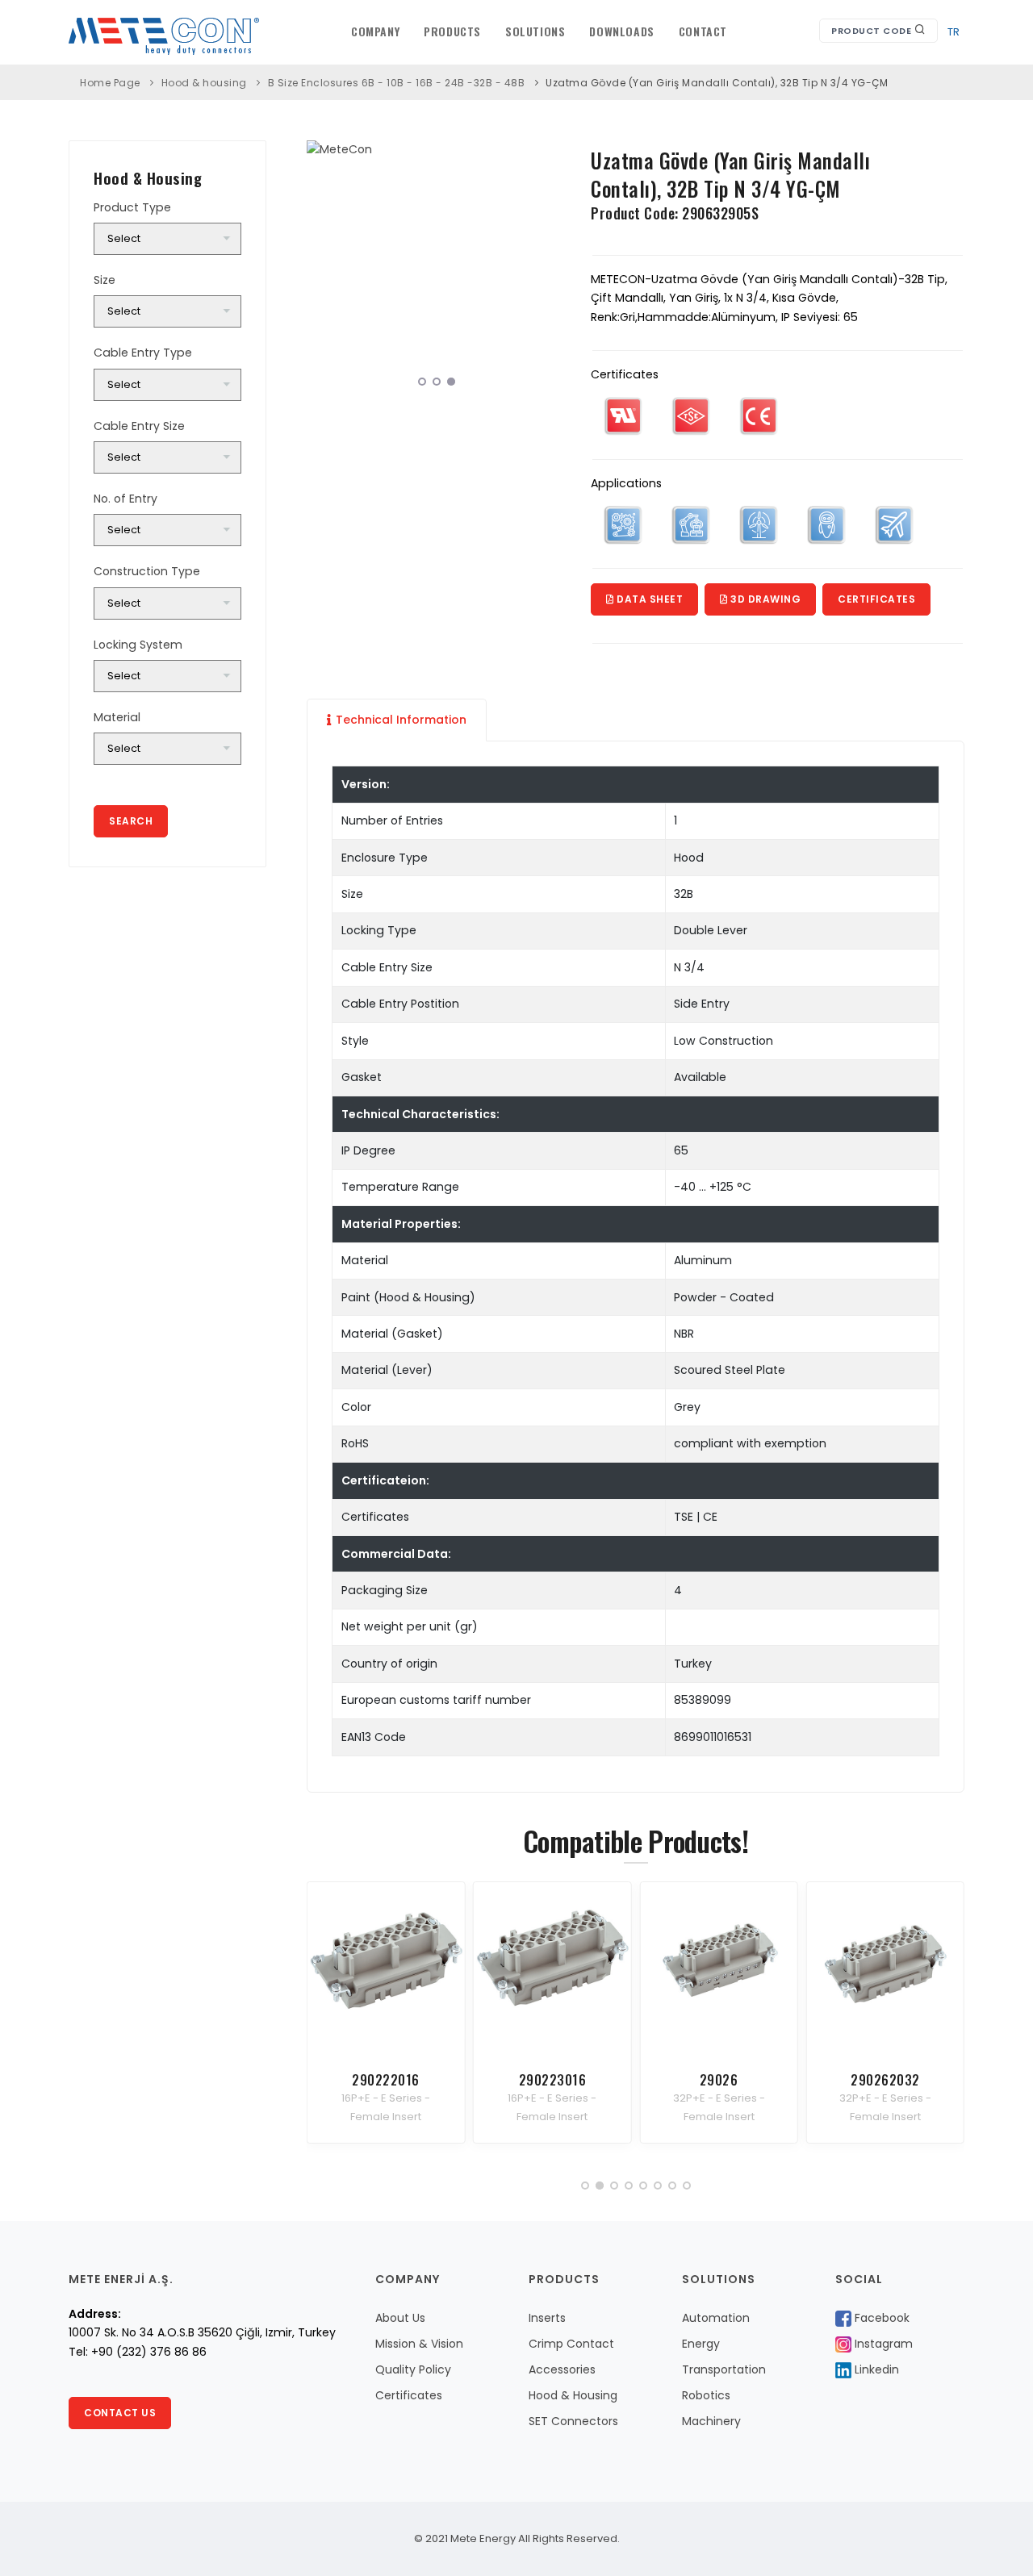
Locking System (138, 645)
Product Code (873, 31)
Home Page (110, 83)
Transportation (724, 2369)
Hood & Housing (573, 2395)
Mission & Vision (419, 2344)
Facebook (880, 2318)
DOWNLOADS (621, 31)
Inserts (547, 2318)
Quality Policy (413, 2369)
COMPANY (375, 31)
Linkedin (875, 2369)
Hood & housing (204, 83)
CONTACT (703, 31)
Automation (716, 2318)
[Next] (550, 268)
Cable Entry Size (139, 426)
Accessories (562, 2369)
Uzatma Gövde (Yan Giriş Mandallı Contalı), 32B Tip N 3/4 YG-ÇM (717, 83)
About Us (400, 2318)
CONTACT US (120, 2413)
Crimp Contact (571, 2344)
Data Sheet (649, 599)
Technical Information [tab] (401, 720)
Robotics (706, 2395)
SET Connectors (573, 2421)
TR (954, 32)
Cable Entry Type (143, 353)
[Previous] (323, 268)
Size (105, 280)
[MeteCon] (437, 150)
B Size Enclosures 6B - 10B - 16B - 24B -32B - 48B (397, 83)
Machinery (711, 2421)
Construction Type (147, 571)
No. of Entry (125, 499)
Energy (701, 2344)
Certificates (876, 599)
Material (117, 717)
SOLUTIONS (535, 31)
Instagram (882, 2344)
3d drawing (765, 599)
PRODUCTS (452, 31)
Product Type (132, 207)
